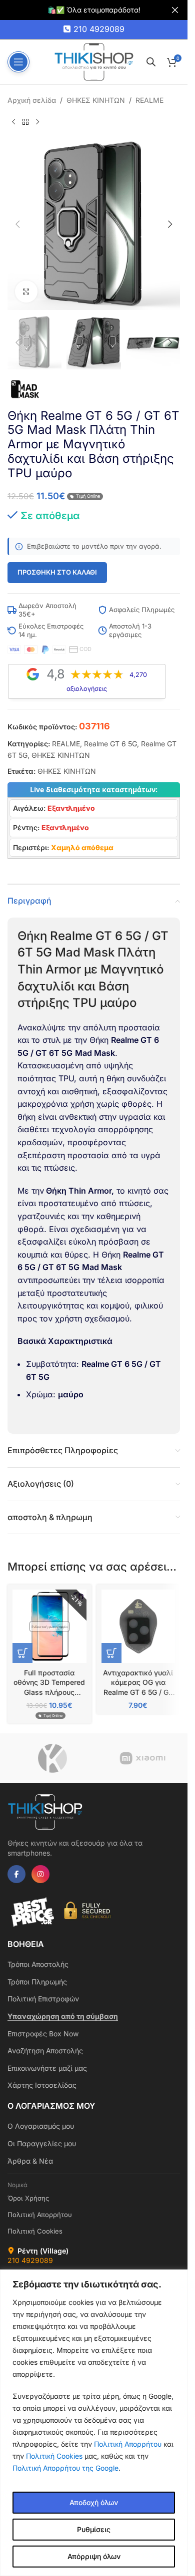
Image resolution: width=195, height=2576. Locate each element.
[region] (94, 2423)
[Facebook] (16, 1874)
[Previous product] (13, 122)
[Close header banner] (175, 10)
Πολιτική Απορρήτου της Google (65, 2468)
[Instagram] (40, 1874)
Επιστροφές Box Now (43, 2034)
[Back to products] (25, 122)
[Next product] (37, 122)
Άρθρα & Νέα (30, 2161)
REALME (149, 100)
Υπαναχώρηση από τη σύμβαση (63, 2016)
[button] (17, 224)
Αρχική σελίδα (32, 100)
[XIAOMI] (142, 1758)
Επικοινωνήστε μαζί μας (47, 2068)
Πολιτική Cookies (54, 2456)
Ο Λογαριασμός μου (41, 2126)
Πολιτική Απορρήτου (128, 2444)
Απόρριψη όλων (94, 2556)
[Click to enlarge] (26, 292)
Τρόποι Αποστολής (38, 1964)
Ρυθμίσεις (94, 2529)
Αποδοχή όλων (94, 2502)
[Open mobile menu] (18, 62)
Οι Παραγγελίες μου (42, 2143)
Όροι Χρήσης (28, 2198)
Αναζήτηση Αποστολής (45, 2051)
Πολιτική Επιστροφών (43, 1999)
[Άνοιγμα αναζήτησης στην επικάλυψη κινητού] (151, 62)
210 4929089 (99, 29)
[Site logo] (94, 61)
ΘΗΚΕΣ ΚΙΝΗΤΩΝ (96, 100)
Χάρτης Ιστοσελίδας (42, 2085)
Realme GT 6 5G (110, 744)
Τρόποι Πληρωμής (37, 1982)
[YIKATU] (52, 1758)
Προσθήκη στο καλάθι (57, 572)
